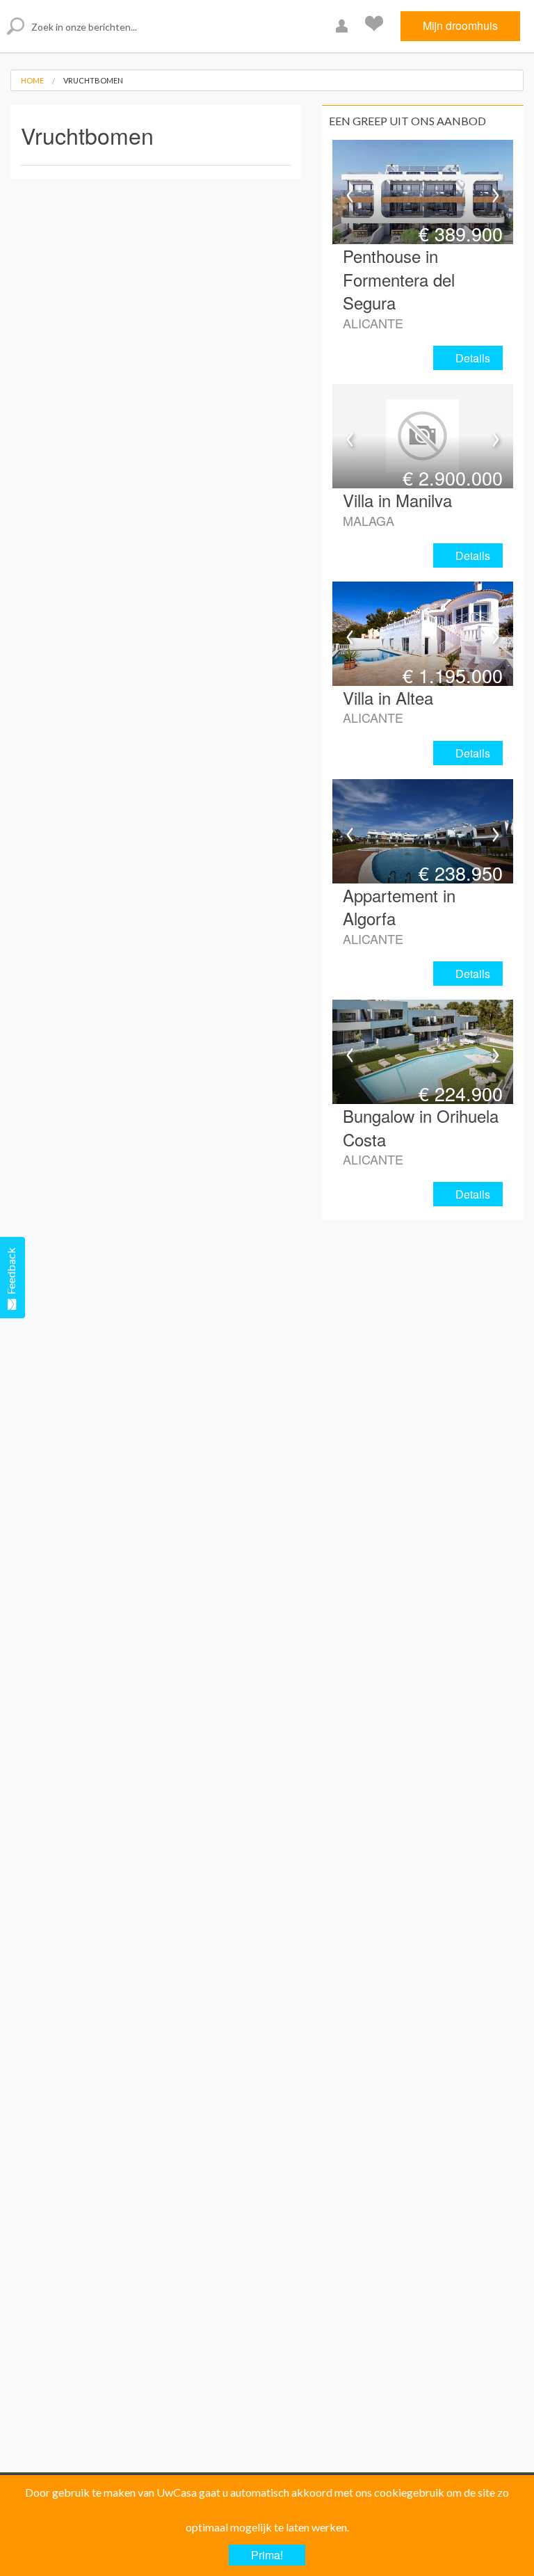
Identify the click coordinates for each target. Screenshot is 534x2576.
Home (32, 80)
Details (473, 358)
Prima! (267, 2555)
